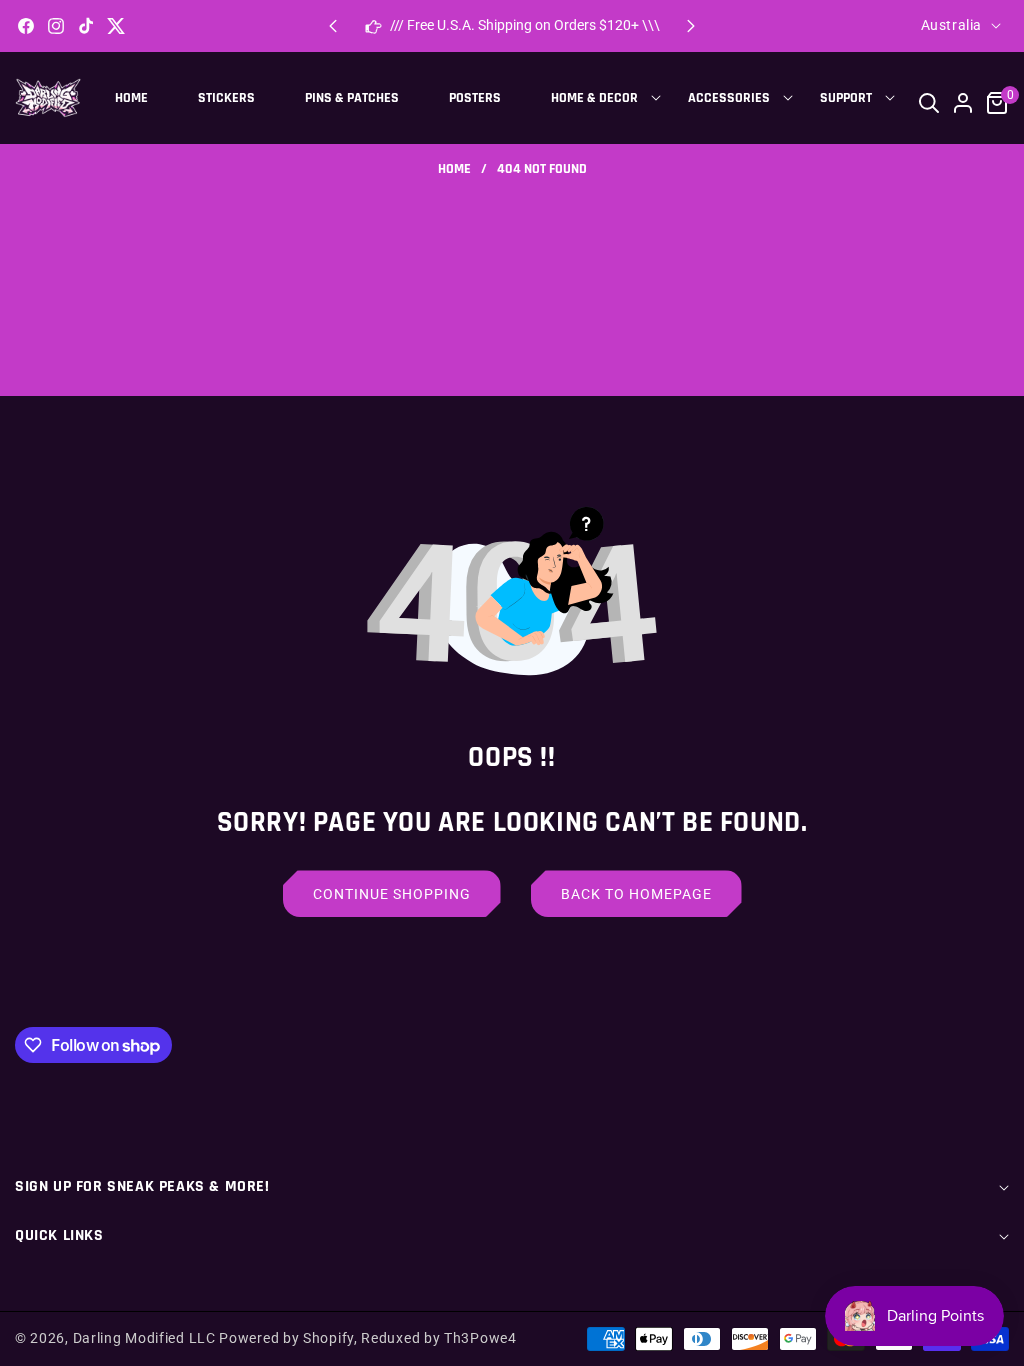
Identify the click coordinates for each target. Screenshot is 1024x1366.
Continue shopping (392, 894)
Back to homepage (636, 894)
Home (454, 169)
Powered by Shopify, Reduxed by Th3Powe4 (367, 1338)
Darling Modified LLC (144, 1338)
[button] (691, 26)
